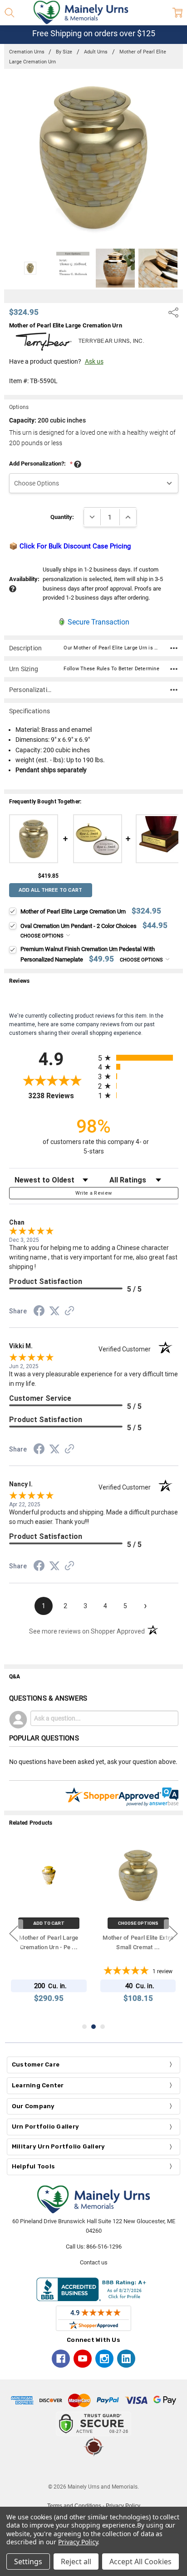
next (173, 1933)
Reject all (76, 2562)
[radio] (138, 1058)
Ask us (94, 361)
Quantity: (62, 517)
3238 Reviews (61, 1096)
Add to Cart (49, 1923)
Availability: (24, 579)
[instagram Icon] (104, 2359)
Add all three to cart (50, 890)
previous (14, 1933)
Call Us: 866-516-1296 (94, 2247)
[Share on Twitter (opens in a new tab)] (54, 1312)
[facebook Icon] (61, 2359)
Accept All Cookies (140, 2562)
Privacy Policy (78, 2542)
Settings (28, 2562)
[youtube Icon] (83, 2359)
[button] (93, 2470)
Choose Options (43, 936)
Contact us (94, 2262)
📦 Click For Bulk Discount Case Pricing (70, 546)
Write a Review (94, 1193)
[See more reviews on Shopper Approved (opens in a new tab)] (69, 1312)
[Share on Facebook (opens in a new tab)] (39, 1312)
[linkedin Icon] (126, 2359)
